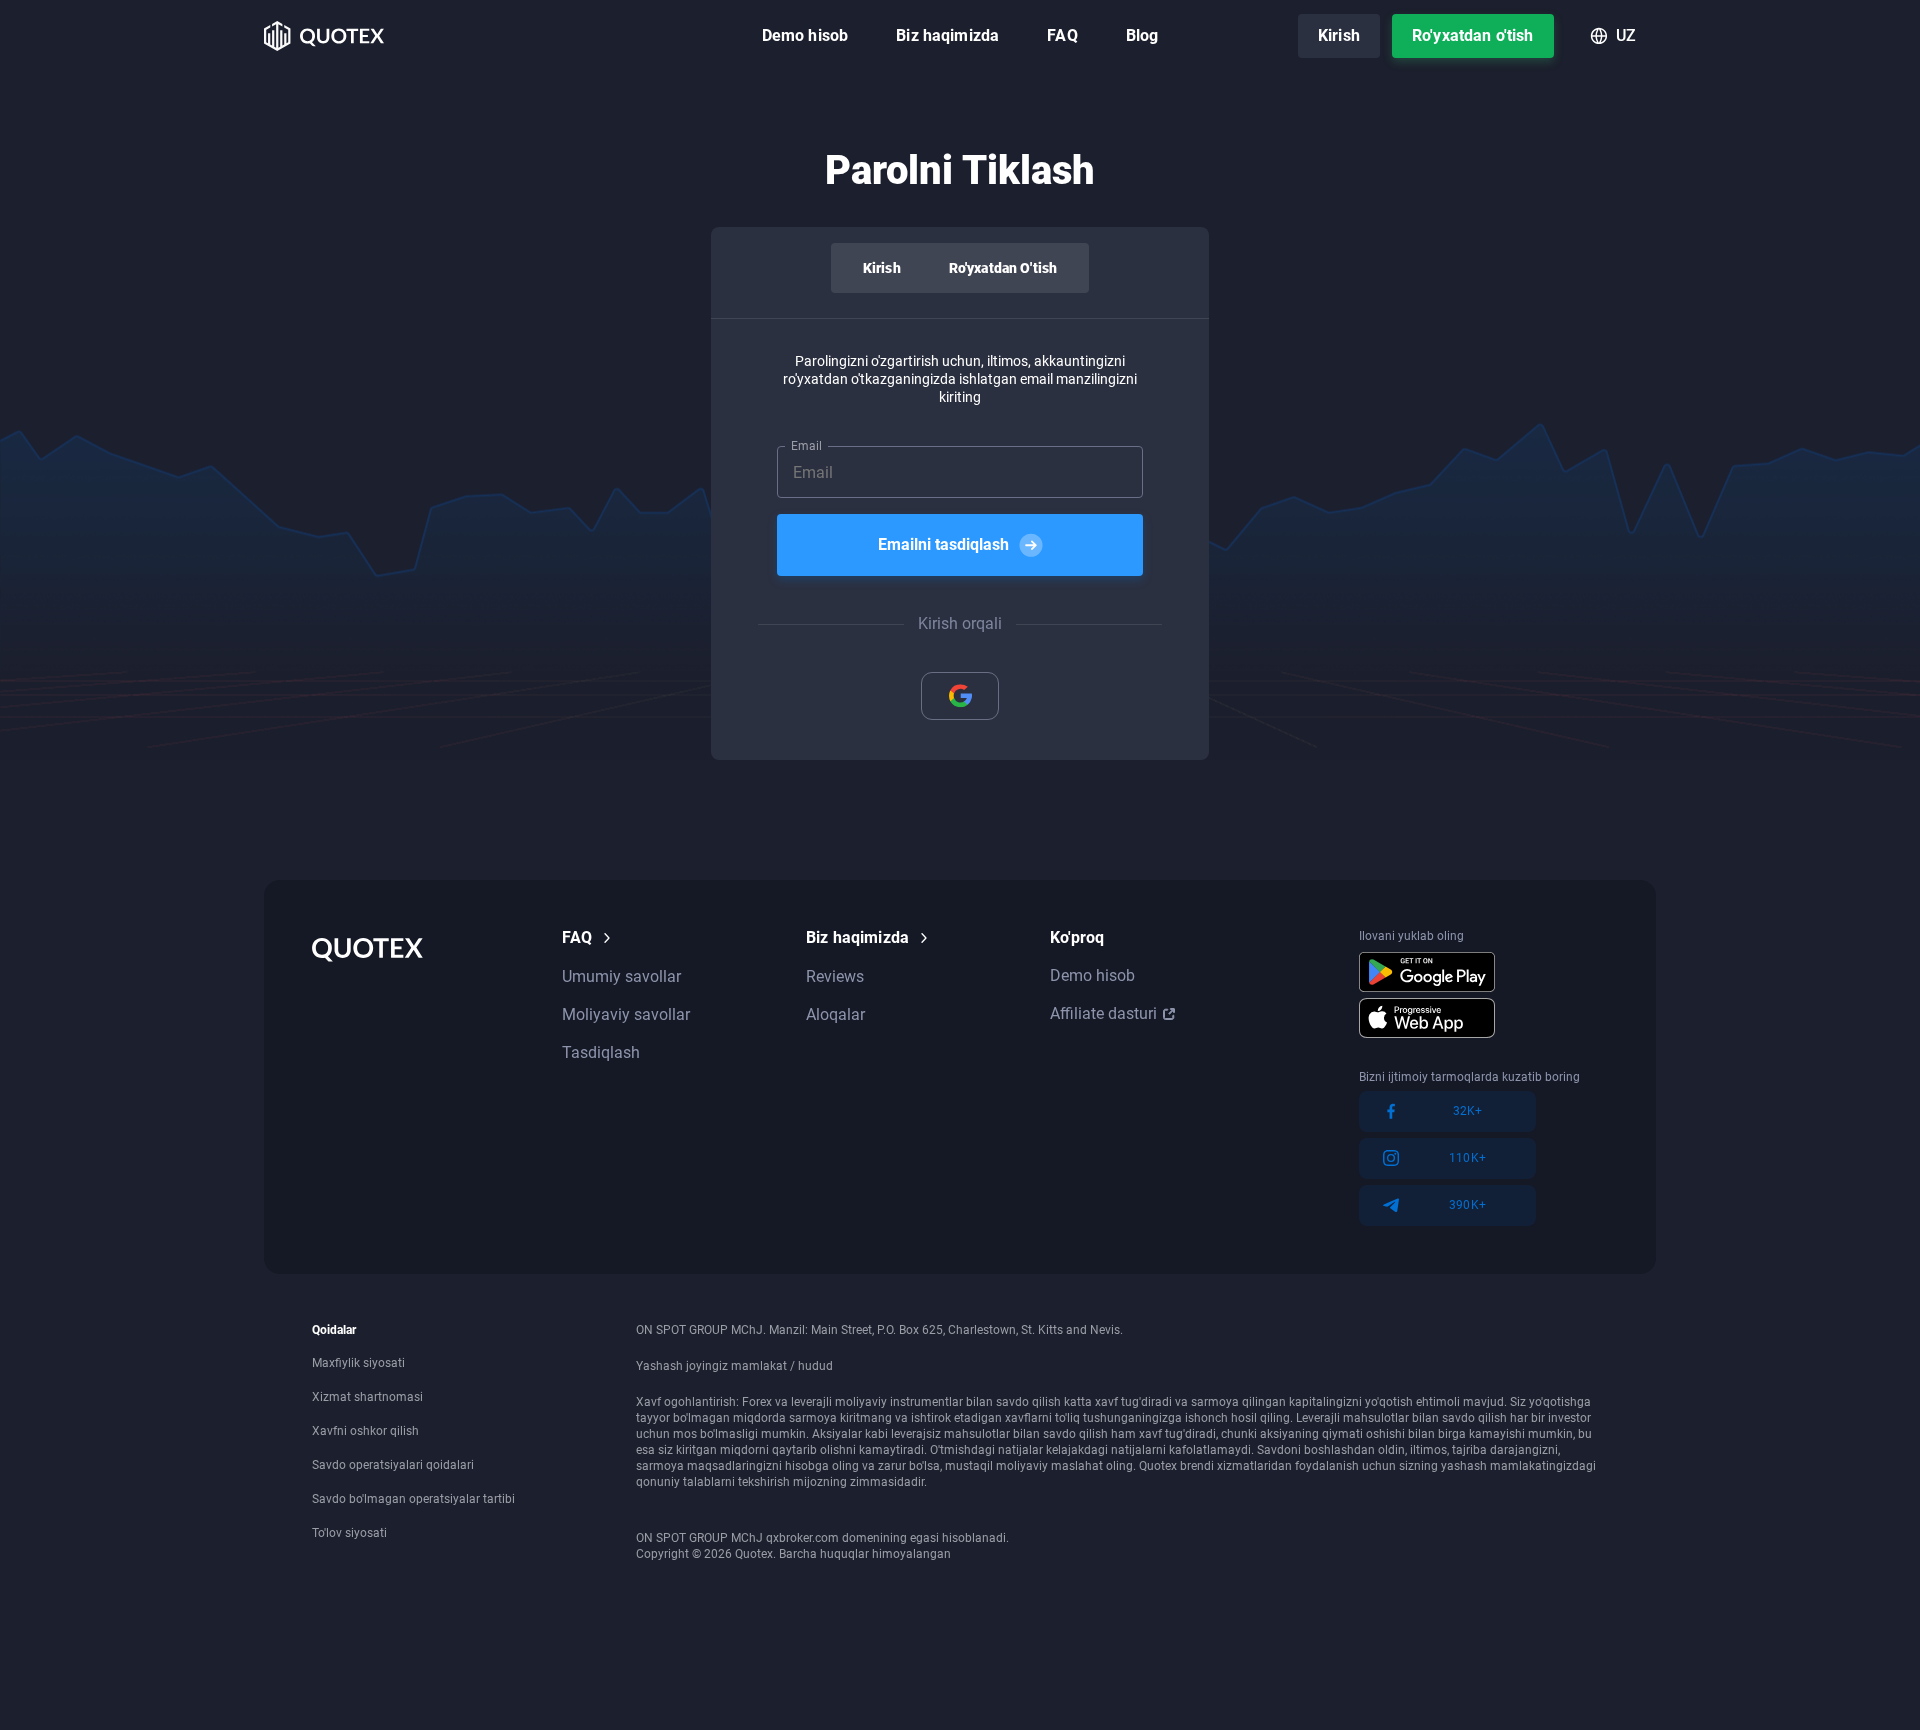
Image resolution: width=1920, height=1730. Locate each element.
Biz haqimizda (947, 35)
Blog (1142, 35)
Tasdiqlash (601, 1052)
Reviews (835, 976)
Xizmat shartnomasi (367, 1397)
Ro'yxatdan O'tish (1003, 268)
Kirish (1339, 35)
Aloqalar (835, 1014)
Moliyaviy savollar (626, 1014)
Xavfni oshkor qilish (365, 1431)
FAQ (1062, 35)
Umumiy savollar (621, 976)
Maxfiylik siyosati (358, 1363)
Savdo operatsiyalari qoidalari (393, 1465)
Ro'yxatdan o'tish (1473, 35)
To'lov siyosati (349, 1533)
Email (806, 446)
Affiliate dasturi (1103, 1013)
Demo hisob (805, 35)
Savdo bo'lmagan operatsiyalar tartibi (413, 1499)
